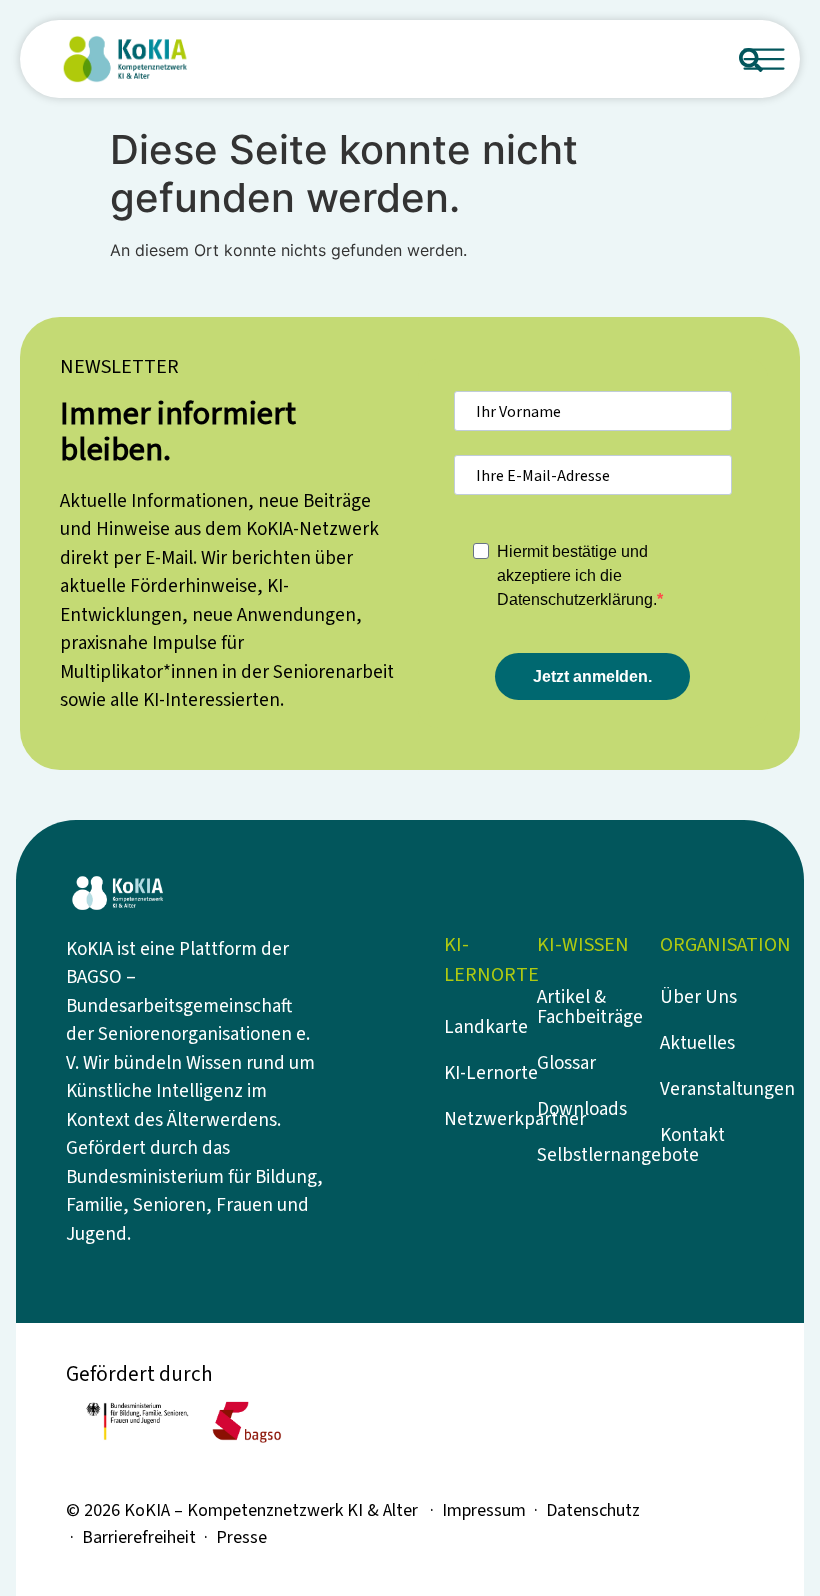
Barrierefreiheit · (149, 1537)
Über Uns (698, 997)
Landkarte (486, 1027)
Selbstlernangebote (588, 1155)
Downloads (582, 1109)
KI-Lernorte (491, 1073)
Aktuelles (697, 1043)
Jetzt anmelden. (592, 676)
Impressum (484, 1510)
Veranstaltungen (711, 1089)
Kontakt (692, 1135)
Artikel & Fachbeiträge (588, 1007)
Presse (241, 1537)
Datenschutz (593, 1510)
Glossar (566, 1063)
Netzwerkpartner (495, 1119)
